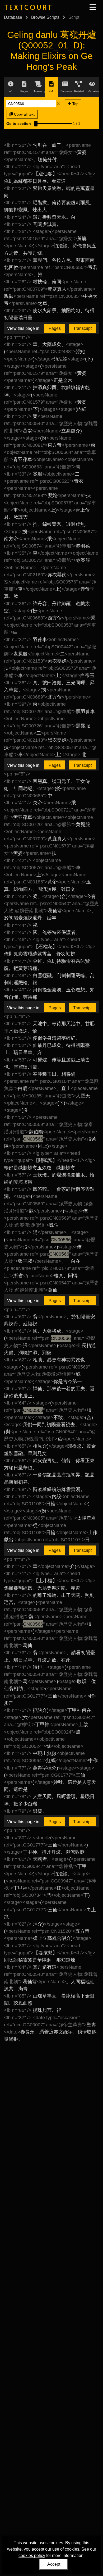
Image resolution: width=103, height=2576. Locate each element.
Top (75, 104)
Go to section (19, 124)
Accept (54, 2564)
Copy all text (24, 114)
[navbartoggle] (92, 7)
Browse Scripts (45, 17)
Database (13, 17)
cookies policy (32, 2556)
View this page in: (24, 328)
